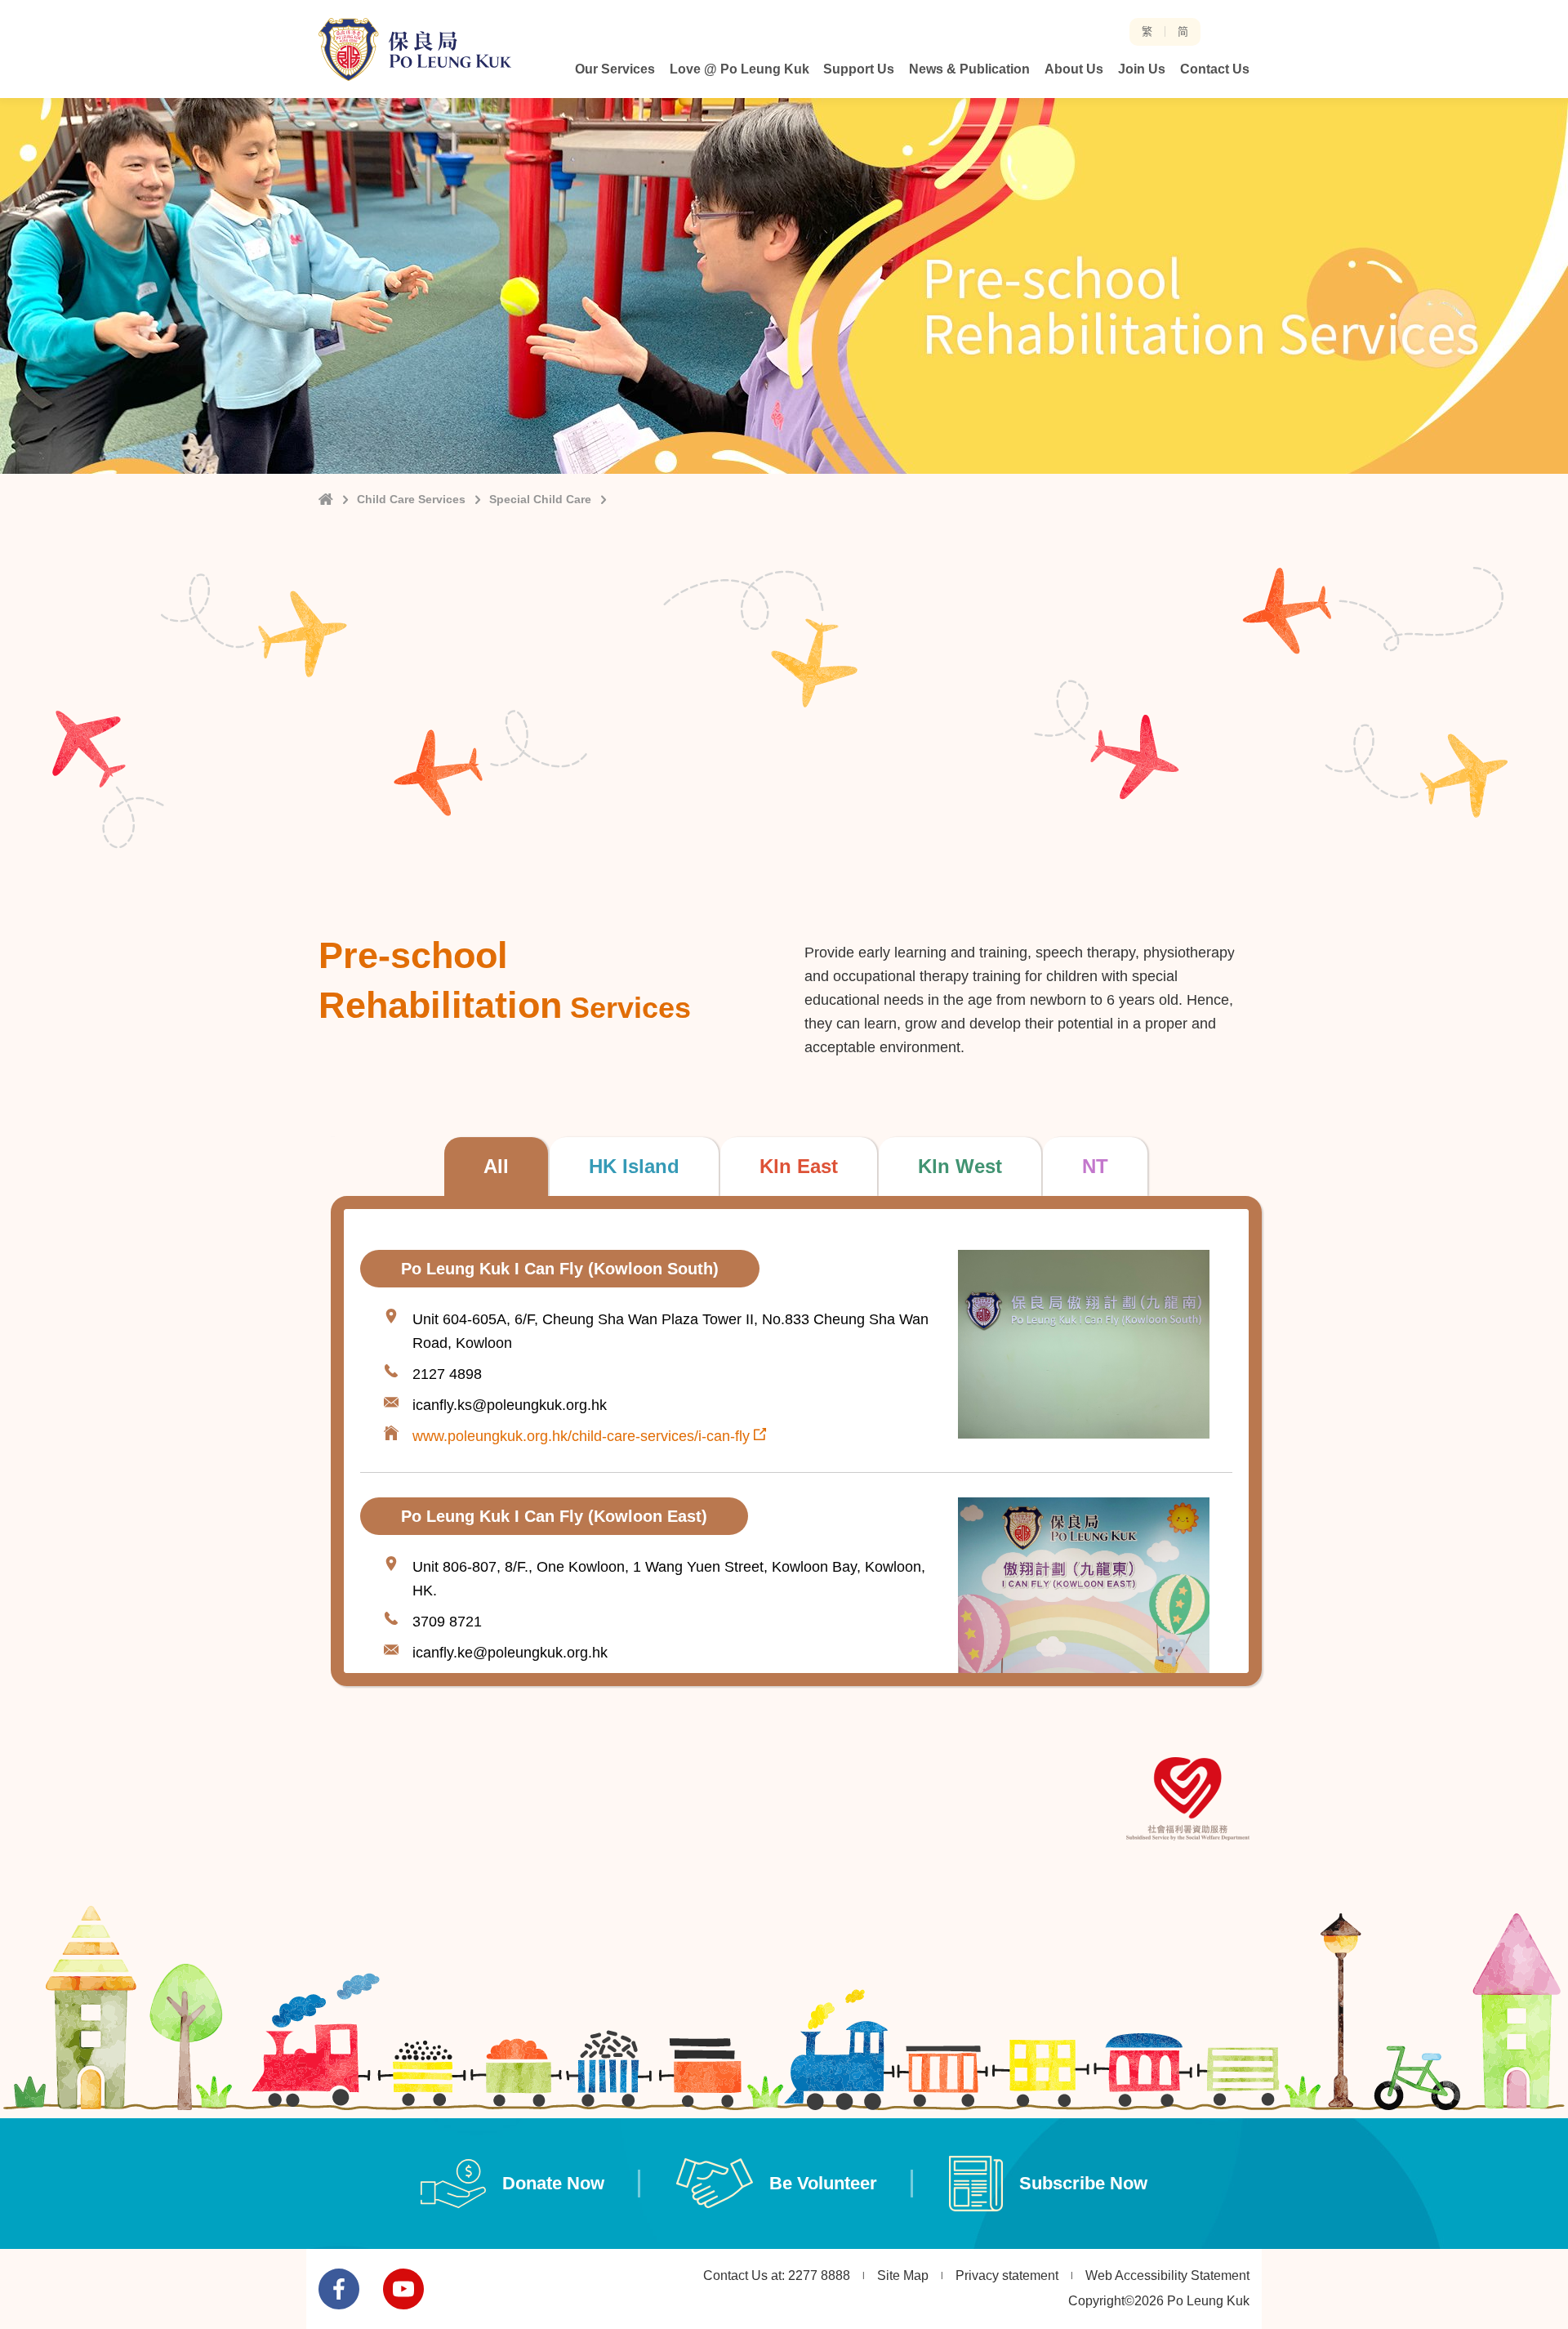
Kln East (799, 1166)
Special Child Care (540, 499)
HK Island (634, 1166)
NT (1095, 1166)
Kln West (960, 1166)
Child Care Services (411, 499)
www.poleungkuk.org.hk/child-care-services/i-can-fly (581, 1436)
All (496, 1166)
